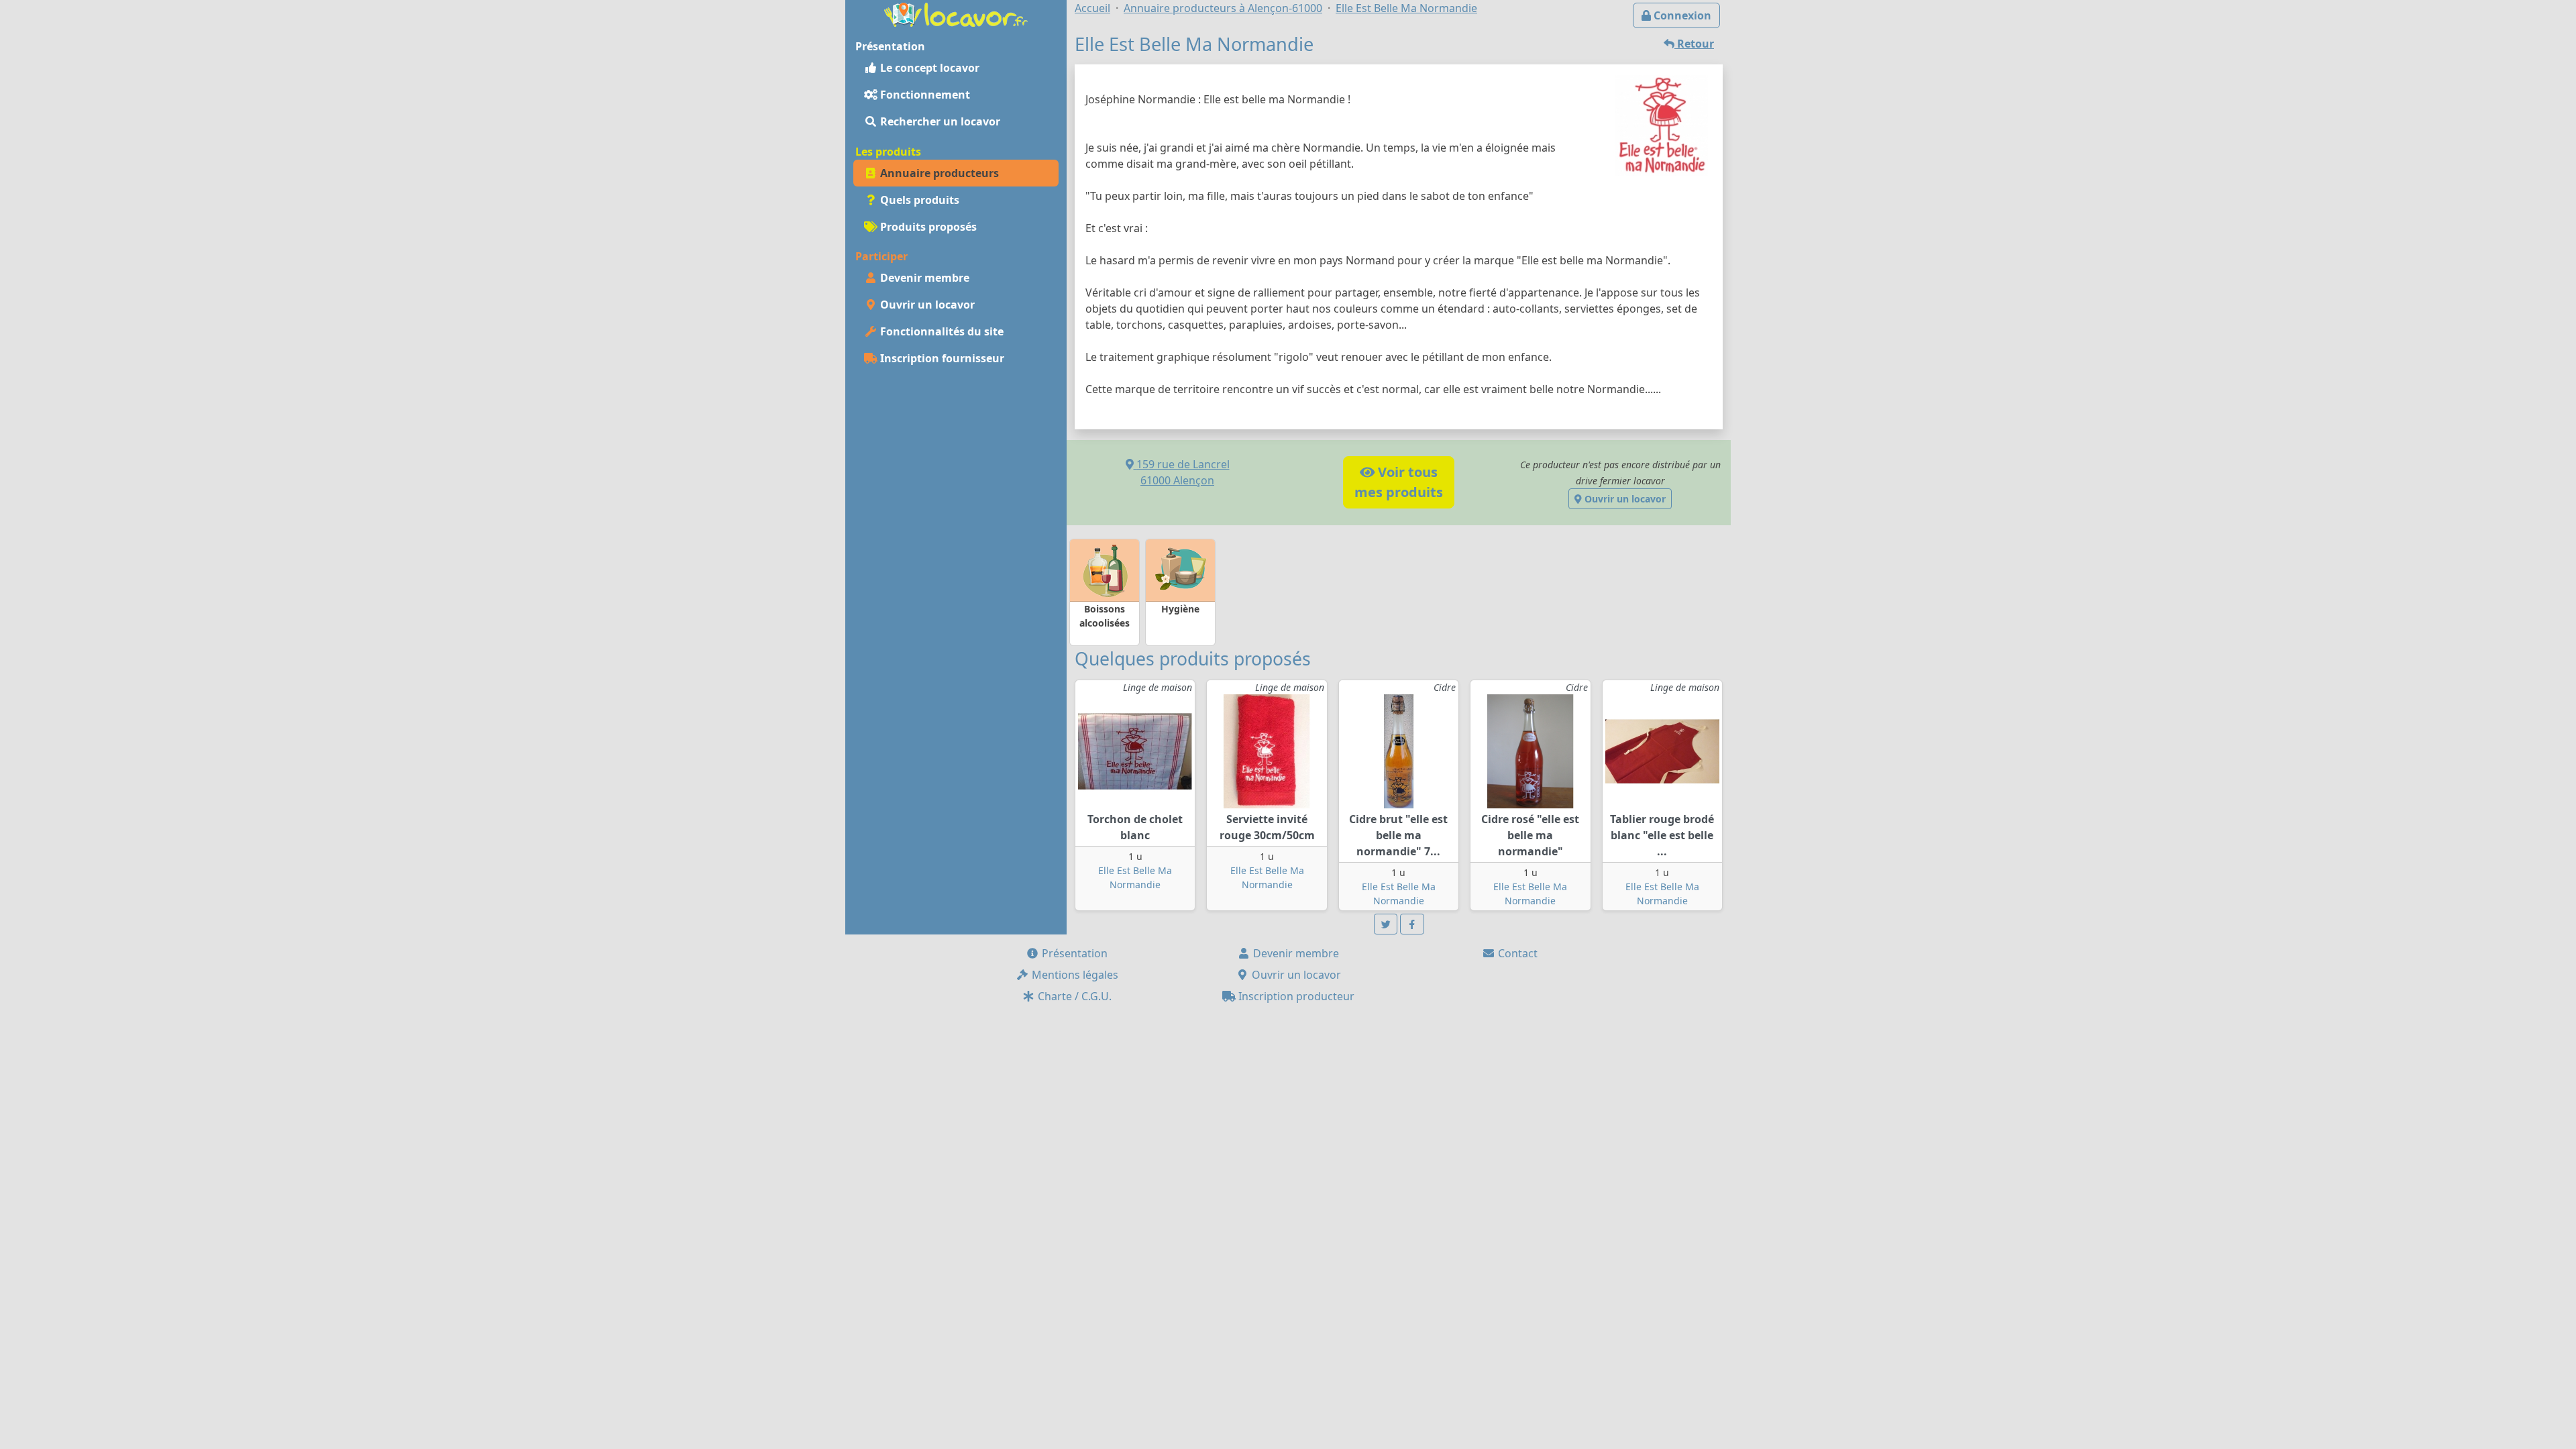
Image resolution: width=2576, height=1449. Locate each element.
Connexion (1681, 15)
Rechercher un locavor (939, 121)
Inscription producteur (1295, 996)
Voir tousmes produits (1399, 482)
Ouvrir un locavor (926, 305)
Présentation (1073, 953)
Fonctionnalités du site (941, 331)
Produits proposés (927, 227)
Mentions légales (1074, 975)
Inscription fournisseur (941, 358)
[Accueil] (956, 13)
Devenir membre (923, 278)
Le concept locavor (928, 68)
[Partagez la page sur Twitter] (1386, 924)
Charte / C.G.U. (1073, 996)
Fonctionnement (924, 95)
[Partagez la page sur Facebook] (1412, 924)
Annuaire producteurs (938, 173)
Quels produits (918, 200)
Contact (1516, 953)
